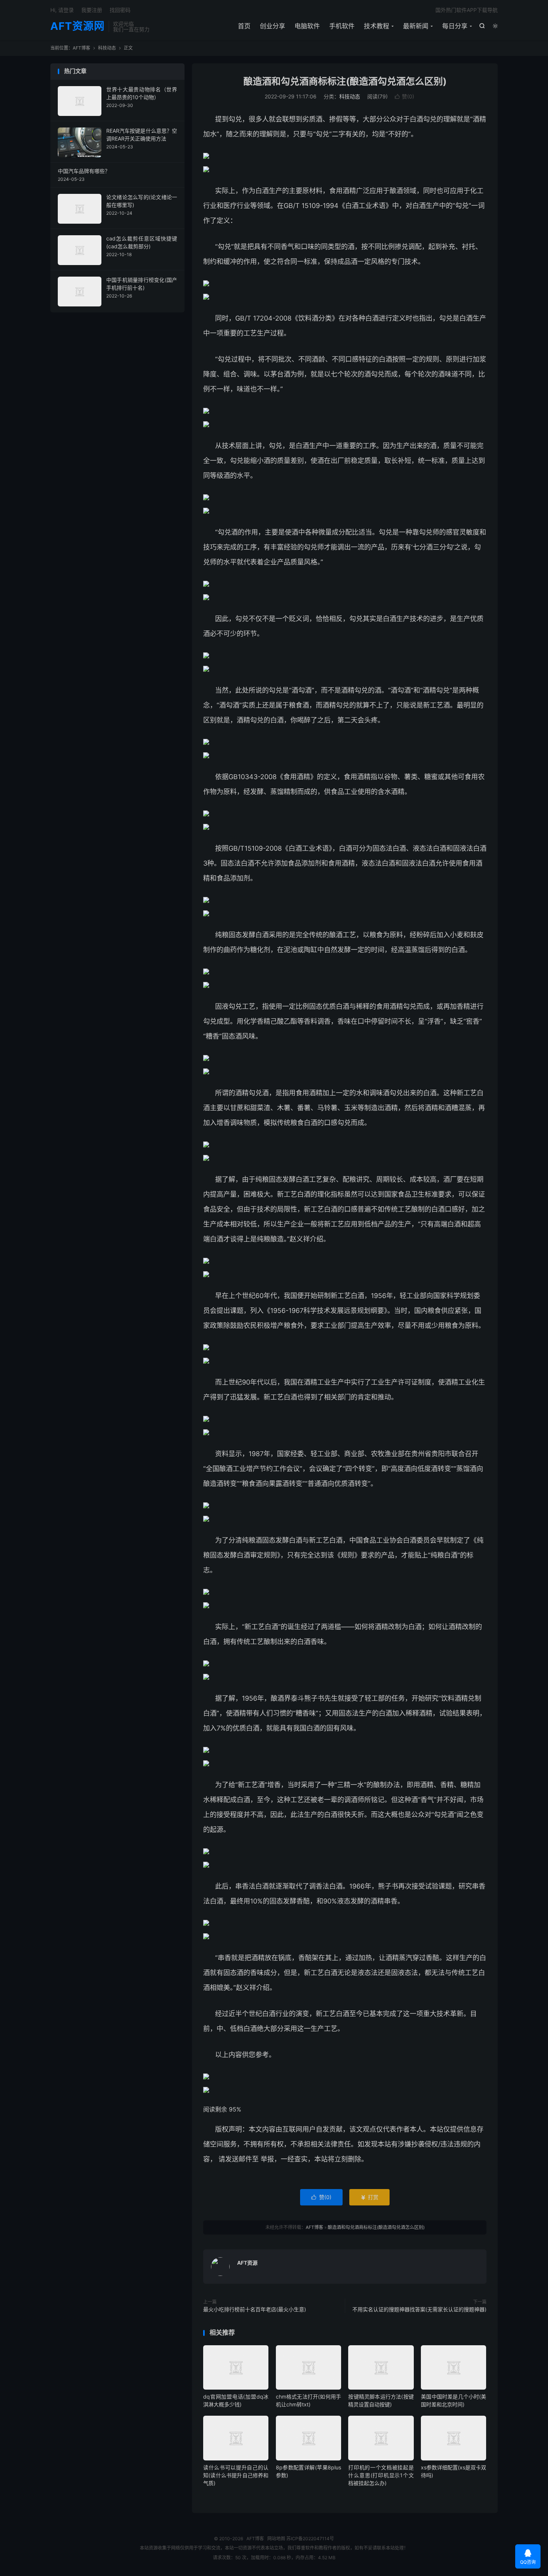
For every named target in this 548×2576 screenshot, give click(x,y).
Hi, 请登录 (62, 10)
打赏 (369, 2197)
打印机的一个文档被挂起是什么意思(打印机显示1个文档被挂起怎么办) (381, 2475)
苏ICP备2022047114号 (310, 2539)
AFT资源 (247, 2263)
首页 (244, 26)
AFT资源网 (78, 26)
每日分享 (455, 26)
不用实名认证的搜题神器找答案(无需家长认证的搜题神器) (419, 2309)
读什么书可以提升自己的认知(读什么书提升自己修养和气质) (236, 2475)
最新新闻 (416, 26)
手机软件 (342, 26)
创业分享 (273, 26)
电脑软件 (307, 26)
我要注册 (92, 10)
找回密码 (120, 10)
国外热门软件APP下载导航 (467, 10)
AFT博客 (81, 48)
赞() (404, 96)
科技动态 (107, 48)
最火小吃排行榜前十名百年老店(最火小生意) (255, 2309)
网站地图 (276, 2539)
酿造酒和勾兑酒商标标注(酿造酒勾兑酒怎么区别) (345, 81)
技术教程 (377, 26)
